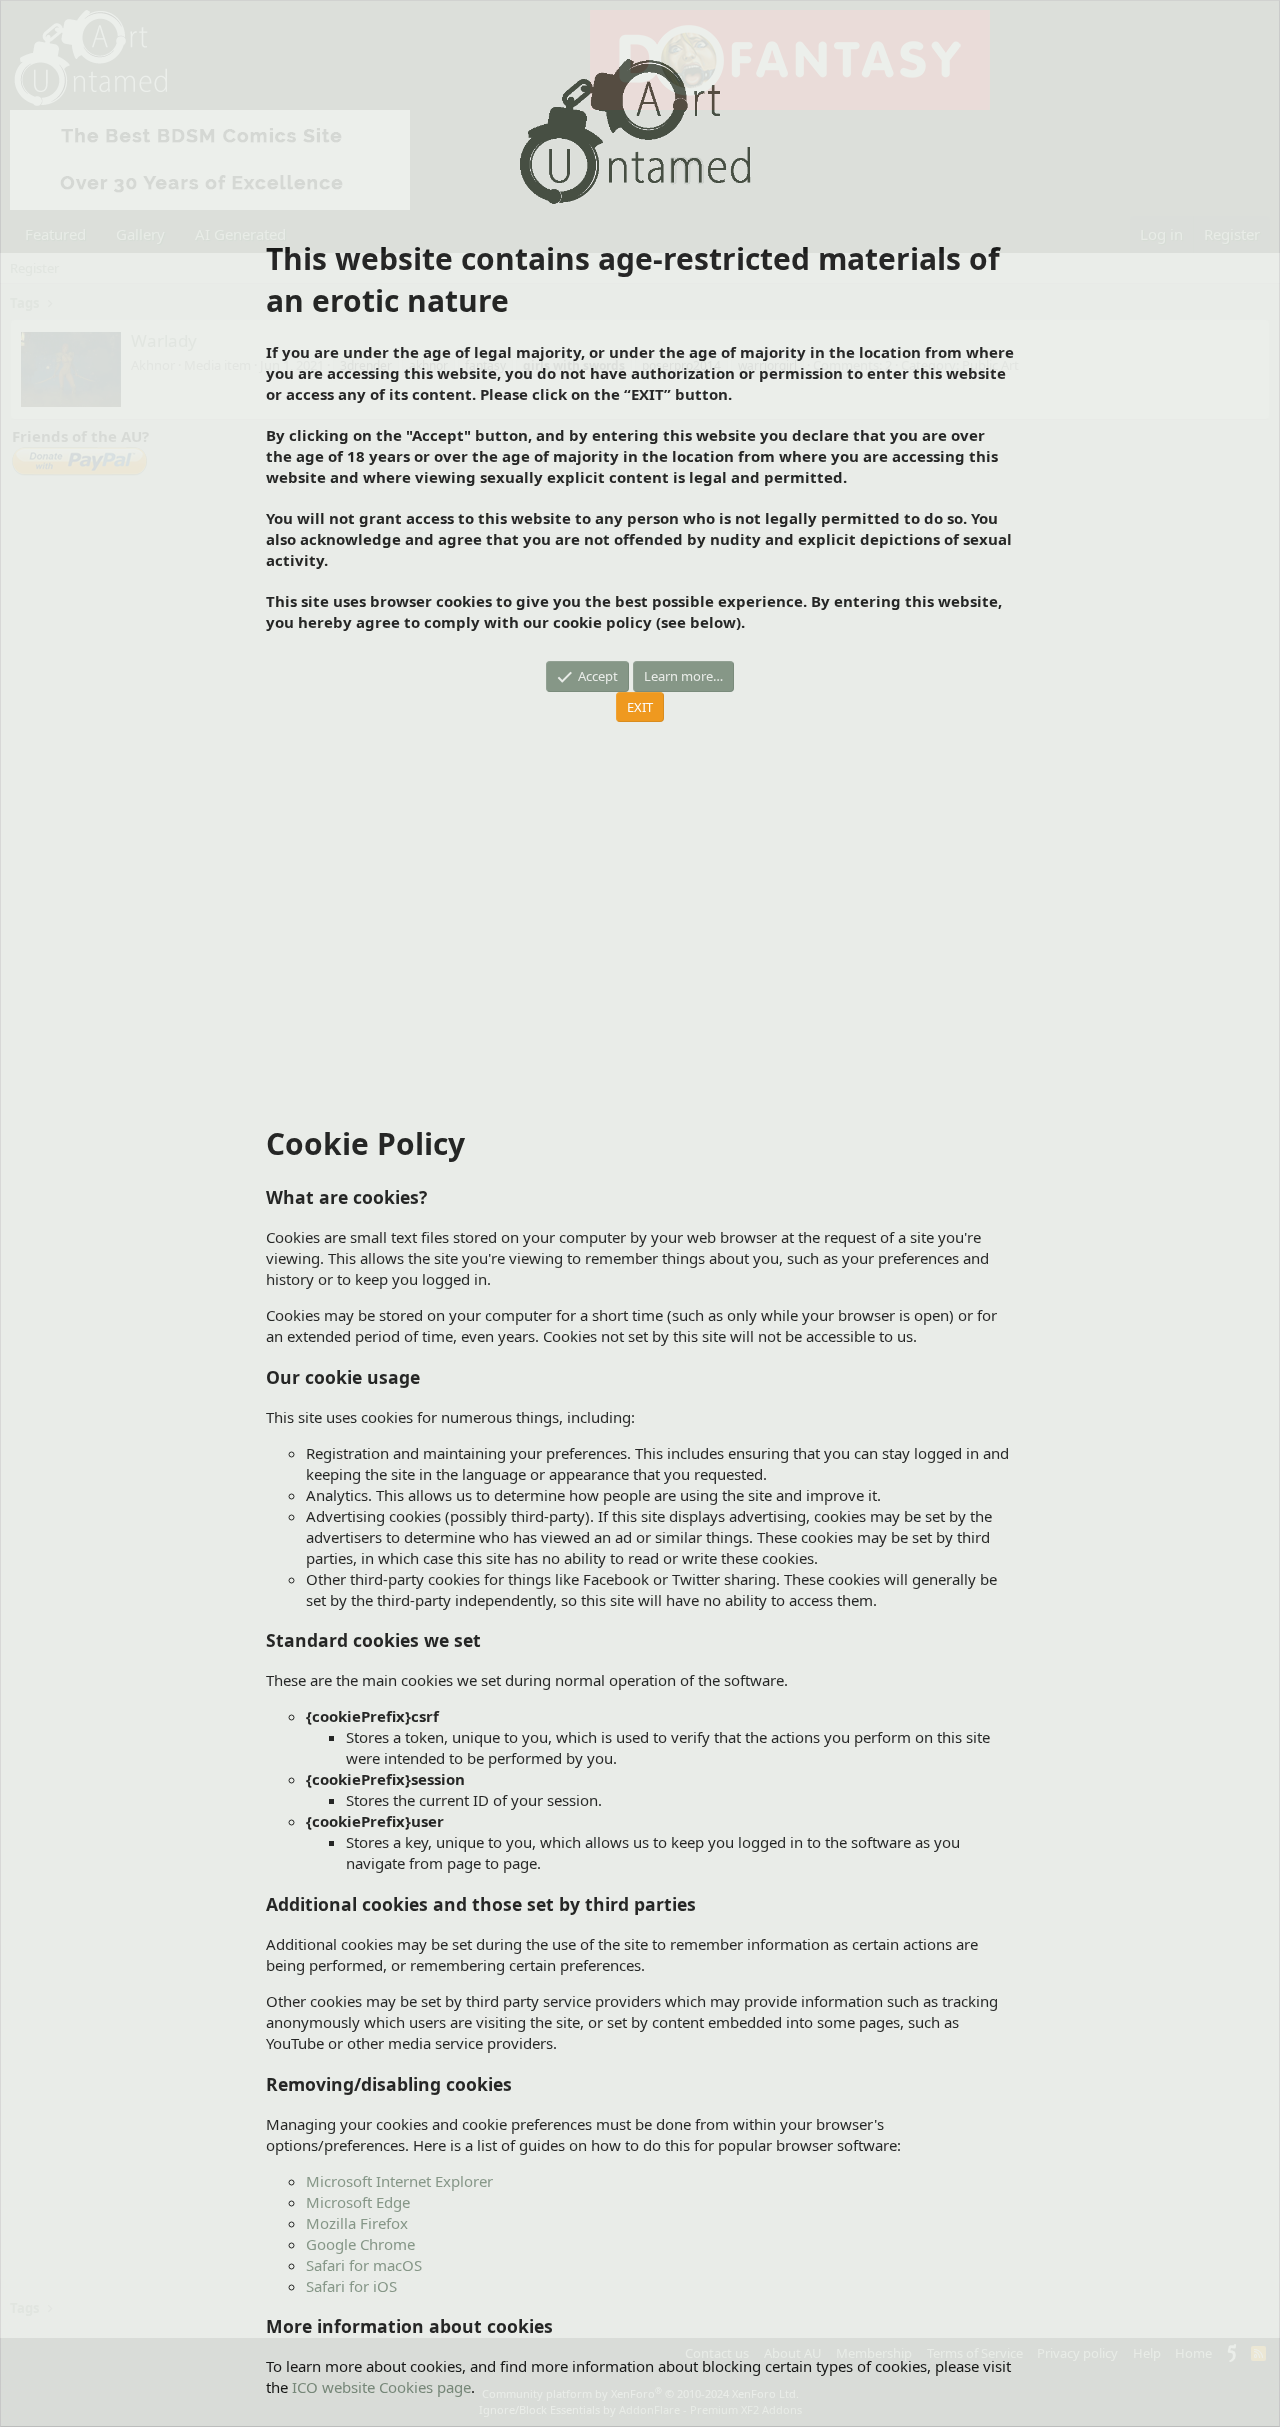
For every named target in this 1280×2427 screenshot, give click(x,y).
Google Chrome (360, 2244)
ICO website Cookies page (381, 2387)
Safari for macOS (364, 2265)
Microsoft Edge (358, 2202)
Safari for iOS (351, 2286)
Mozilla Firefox (357, 2223)
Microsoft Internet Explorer (399, 2181)
